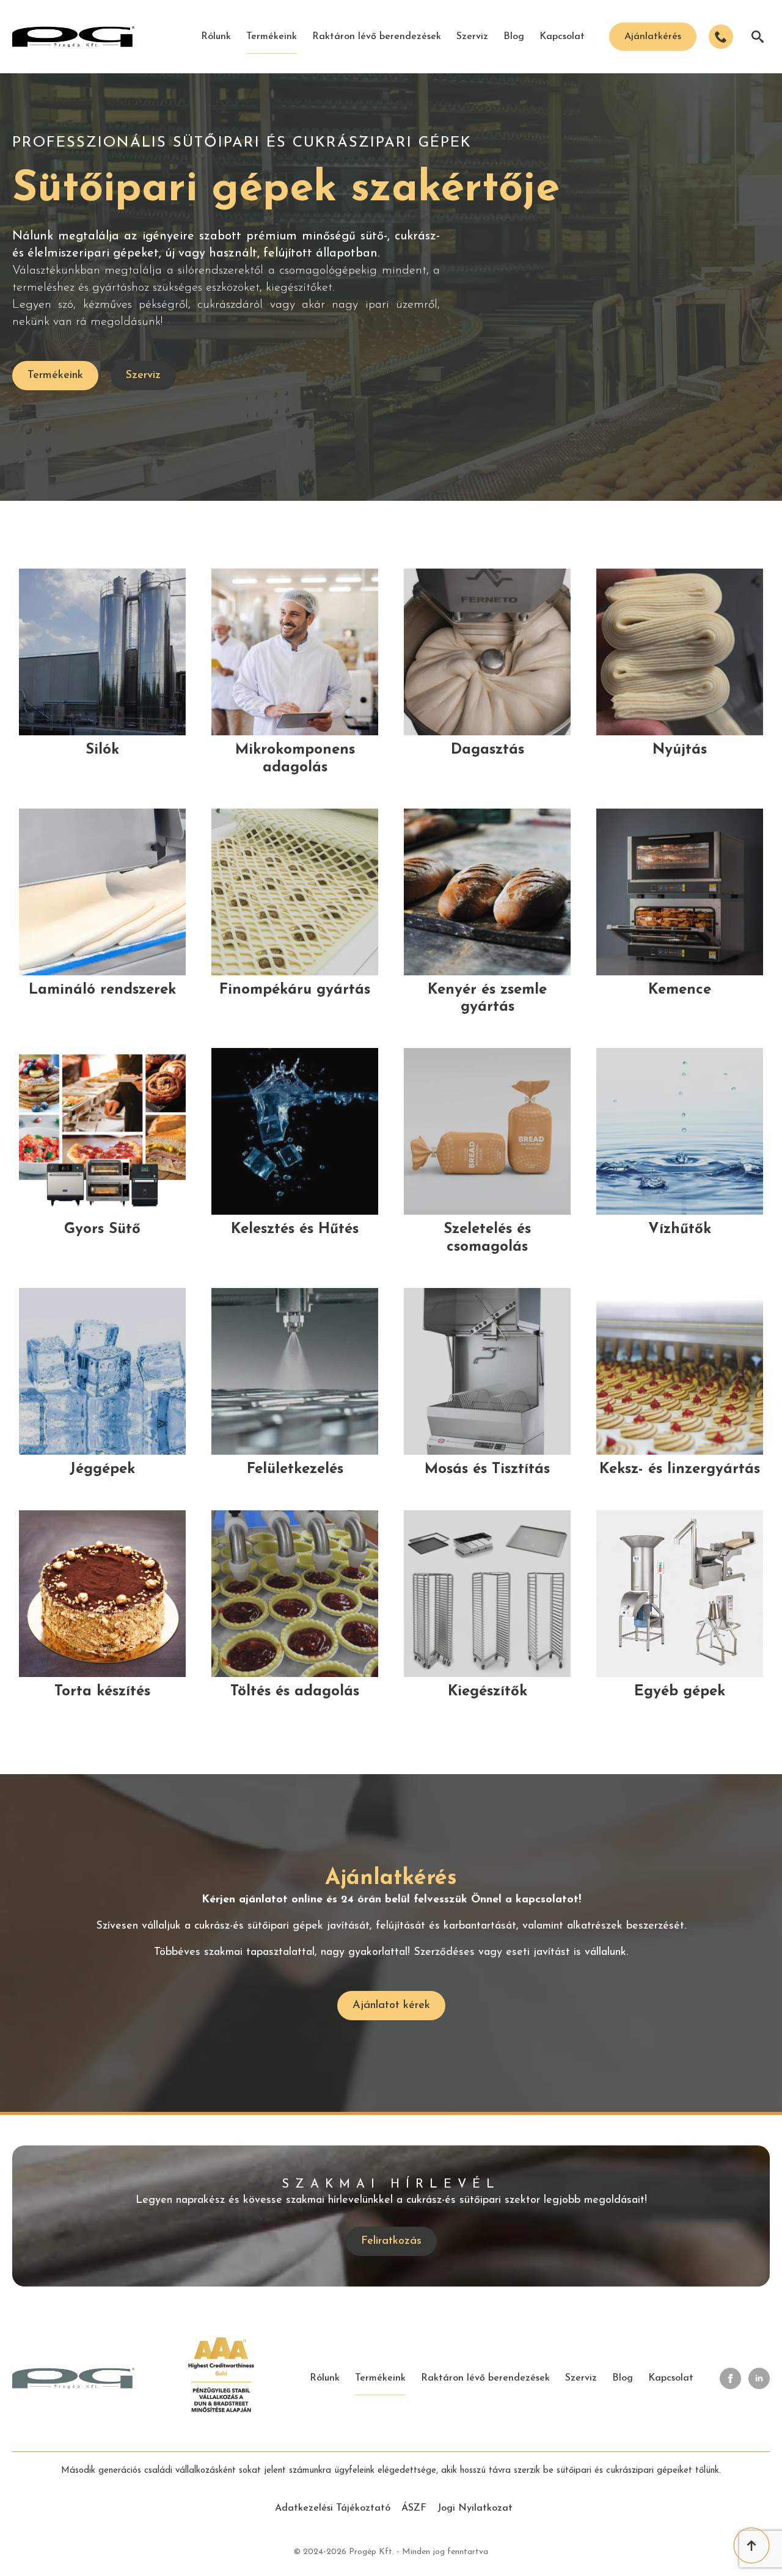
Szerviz (472, 37)
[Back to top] (751, 2545)
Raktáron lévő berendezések (377, 37)
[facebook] (730, 2378)
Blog (514, 37)
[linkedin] (759, 2378)
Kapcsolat (562, 37)
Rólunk (216, 37)
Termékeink (272, 37)
